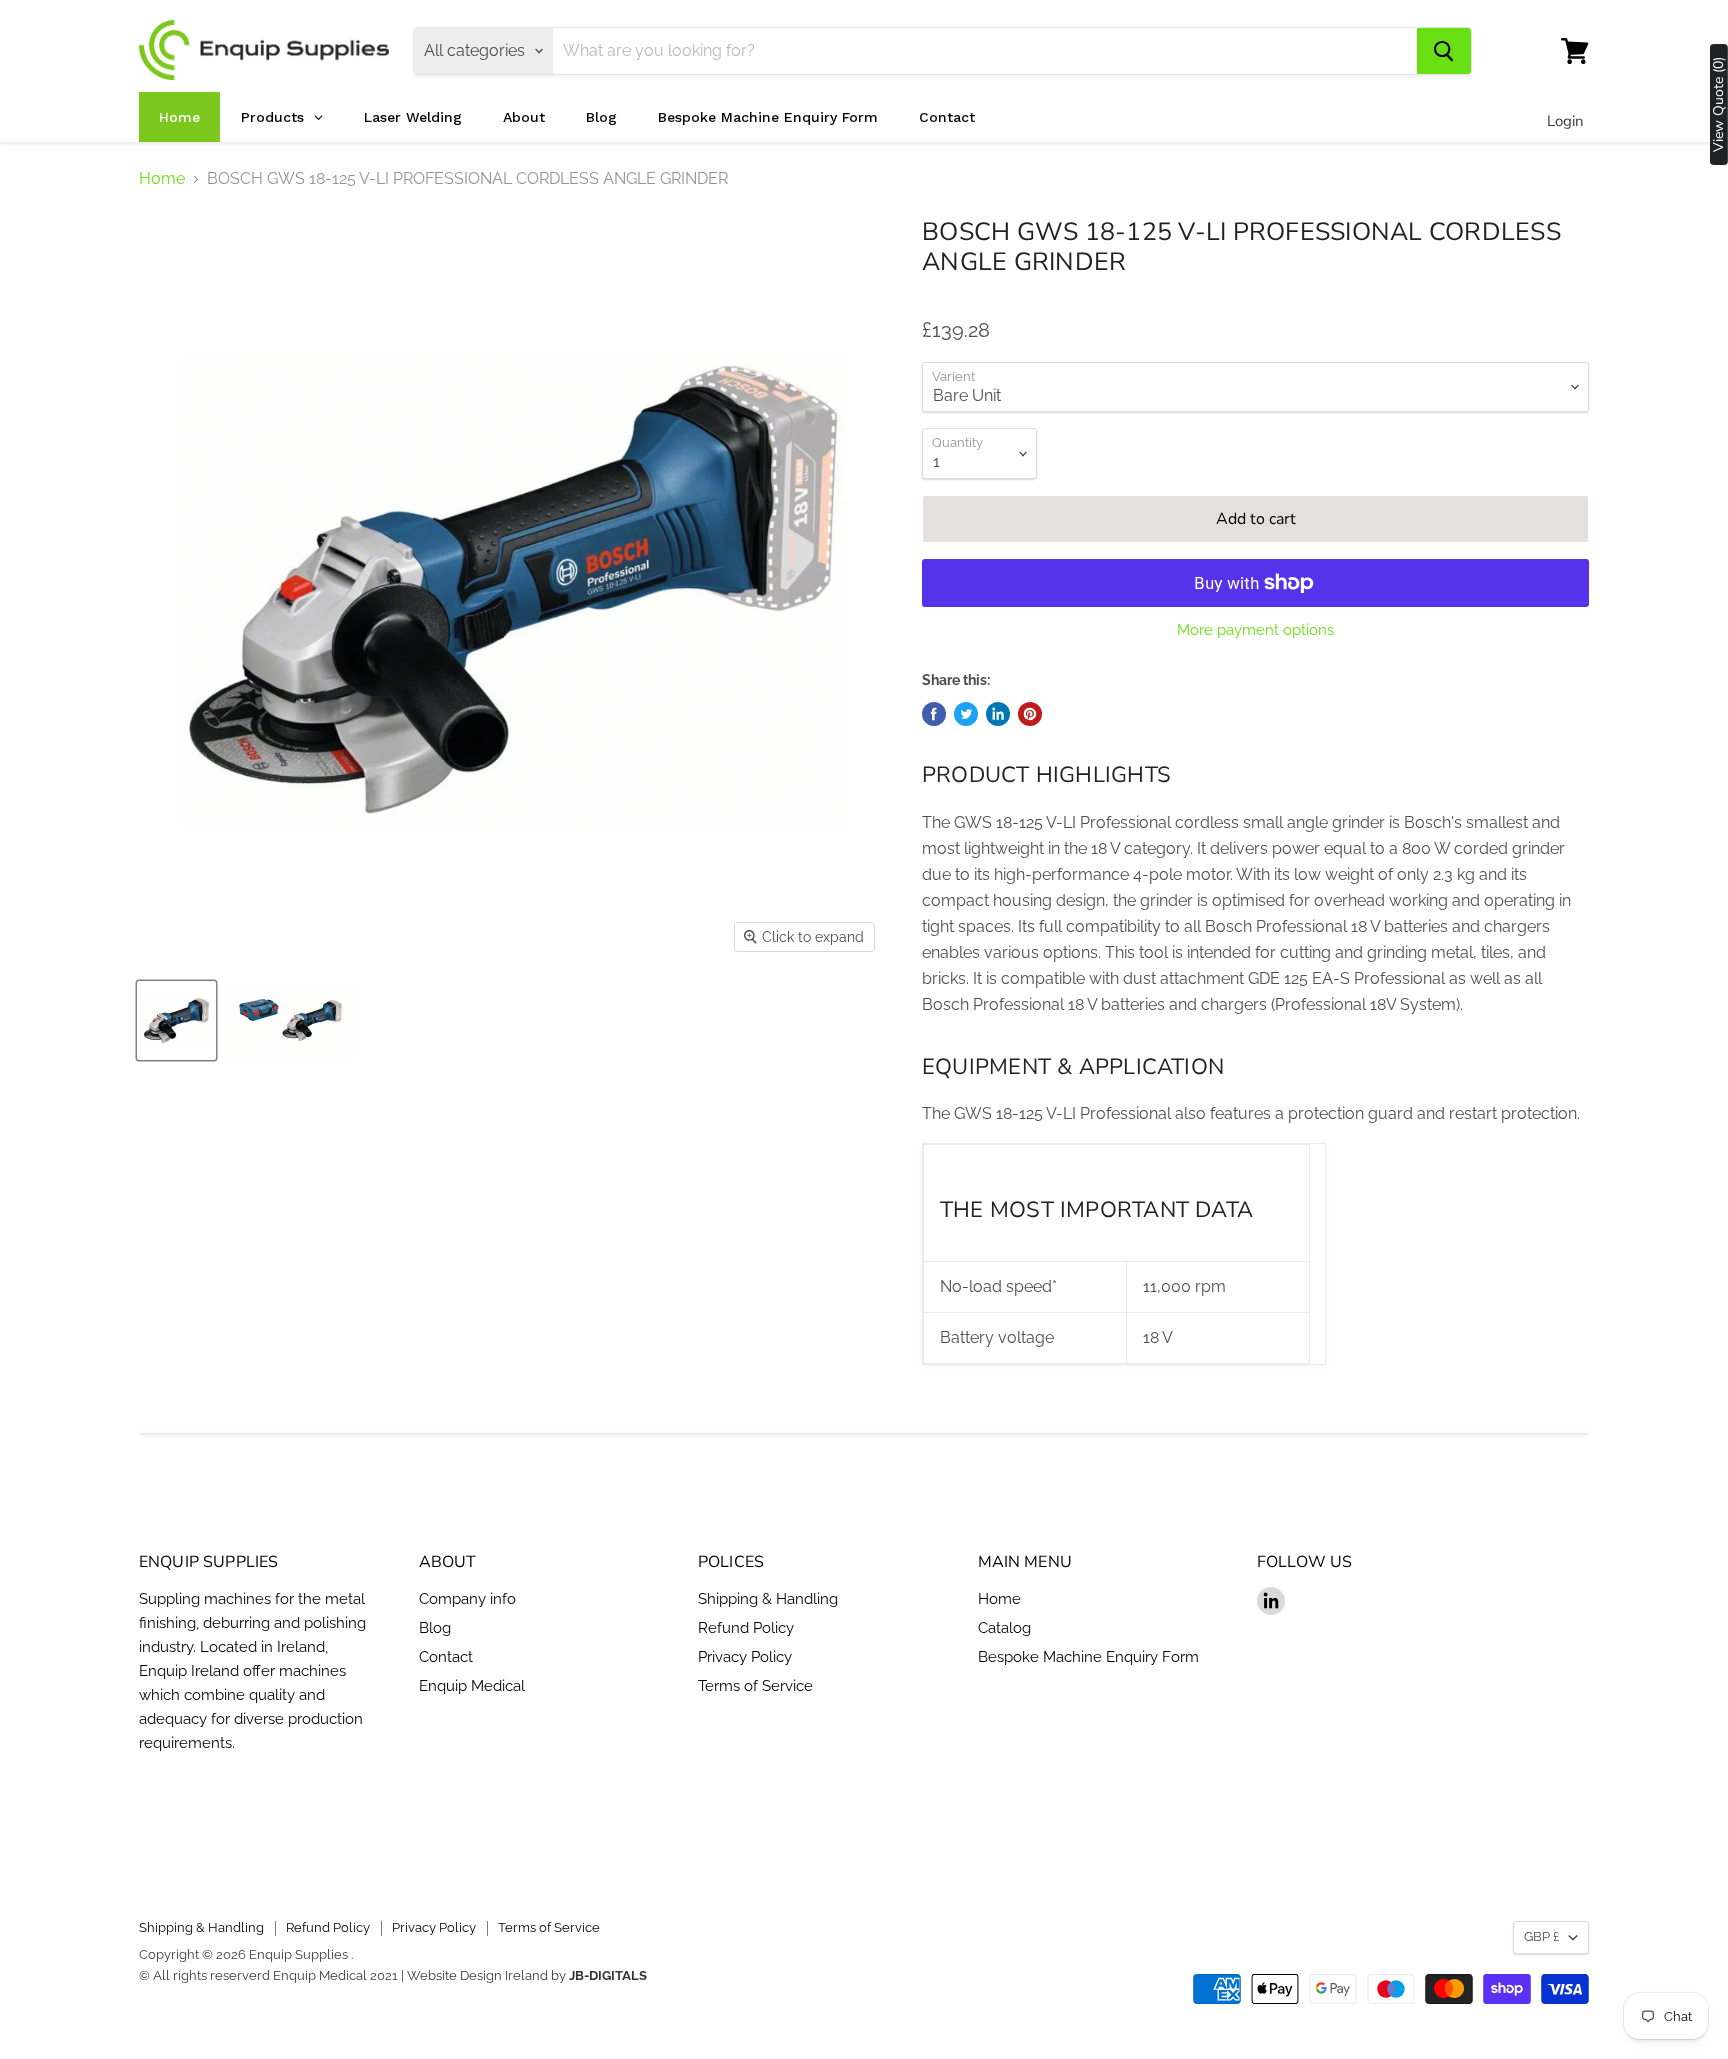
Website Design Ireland (477, 1975)
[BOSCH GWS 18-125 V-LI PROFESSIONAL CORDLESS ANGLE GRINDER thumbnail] (176, 1020)
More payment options (1255, 630)
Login (1565, 121)
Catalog (1004, 1628)
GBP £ (1541, 1936)
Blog (435, 1628)
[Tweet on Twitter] (966, 714)
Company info (467, 1599)
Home (162, 179)
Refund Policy (746, 1628)
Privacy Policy (745, 1657)
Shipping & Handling (768, 1599)
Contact (446, 1657)
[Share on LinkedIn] (998, 714)
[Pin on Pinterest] (1030, 714)
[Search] (1444, 51)
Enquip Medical (472, 1686)
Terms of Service (755, 1686)
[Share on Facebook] (934, 714)
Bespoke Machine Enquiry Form (1088, 1657)
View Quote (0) (1719, 104)
